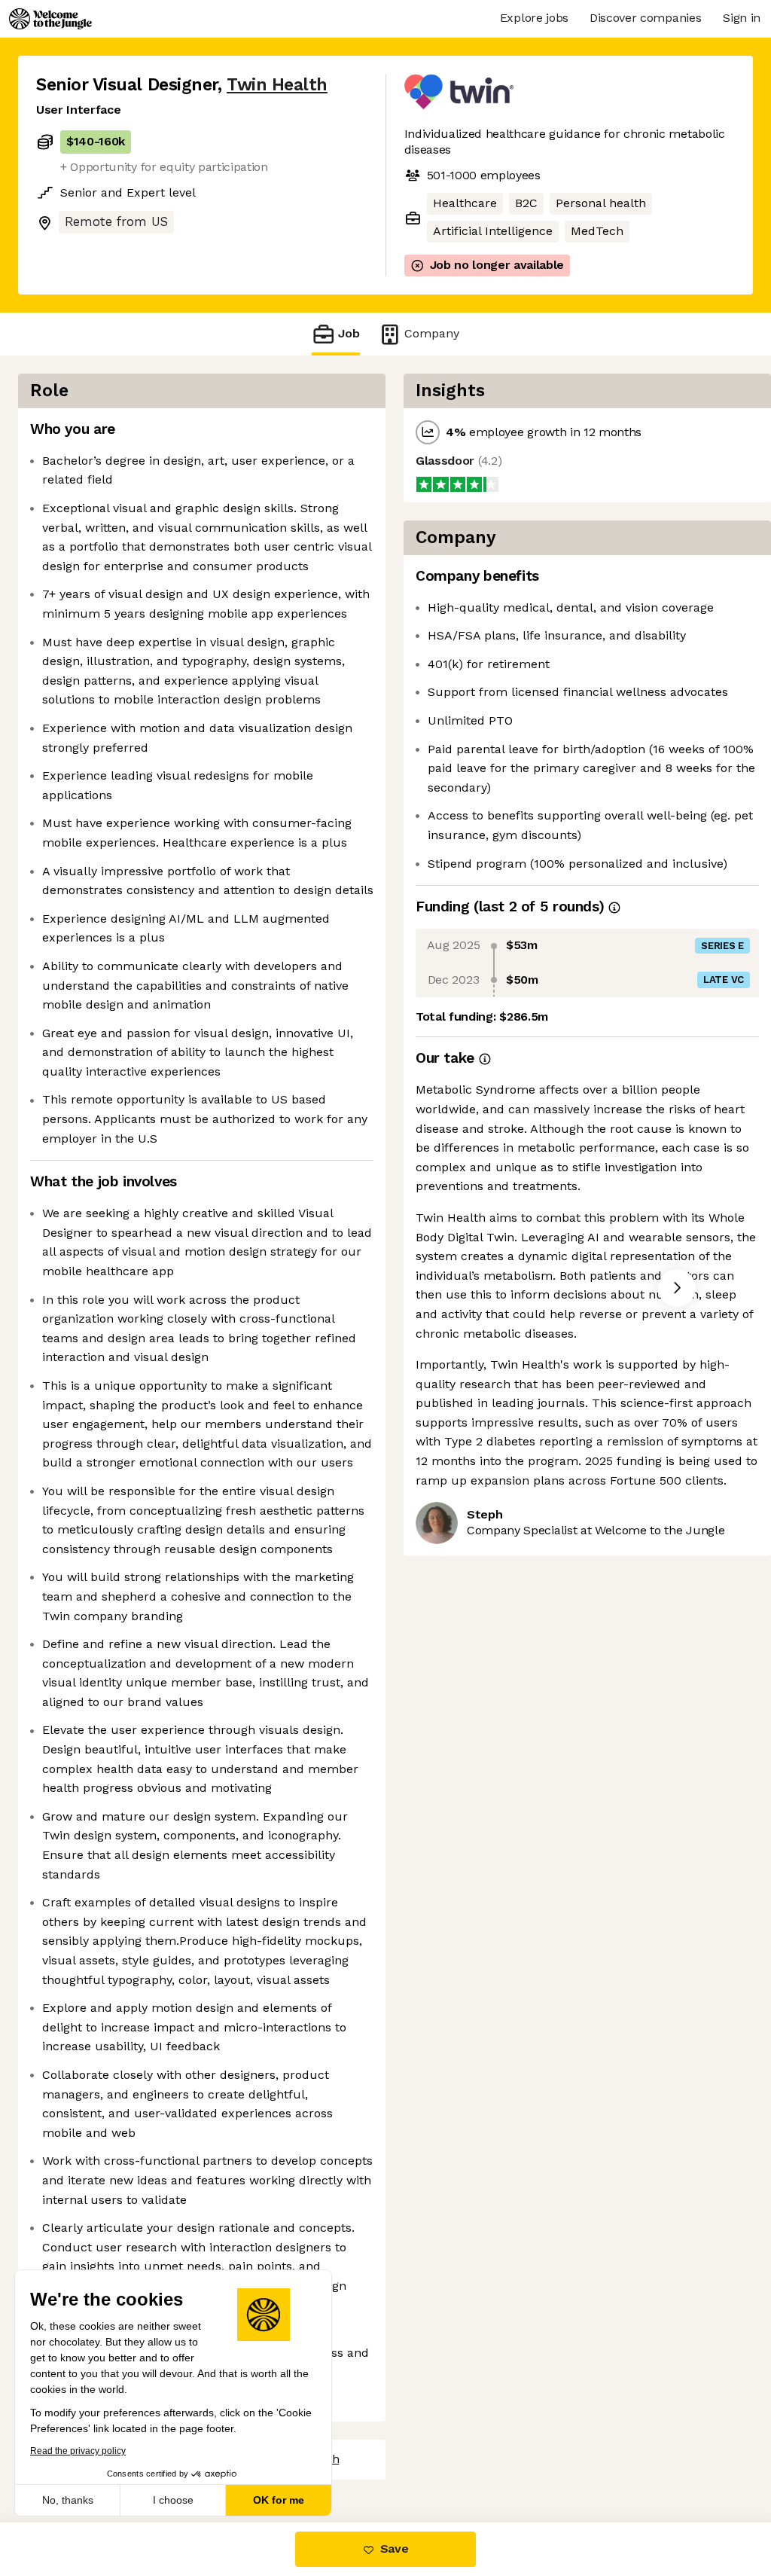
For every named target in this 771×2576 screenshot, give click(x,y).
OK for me (279, 2500)
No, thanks (68, 2500)
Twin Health (277, 85)
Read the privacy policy (78, 2451)
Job (349, 333)
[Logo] (50, 19)
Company (432, 333)
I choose (173, 2500)
